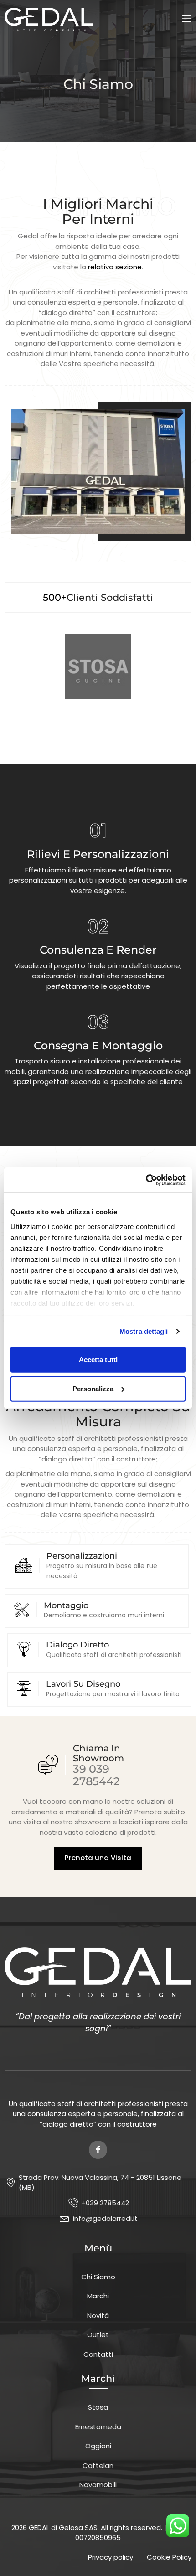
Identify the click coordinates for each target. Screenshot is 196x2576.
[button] (187, 19)
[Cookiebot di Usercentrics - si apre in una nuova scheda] (146, 1180)
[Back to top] (180, 2555)
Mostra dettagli (144, 1331)
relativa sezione (115, 267)
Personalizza (93, 1388)
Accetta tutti (98, 1359)
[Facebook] (98, 2150)
